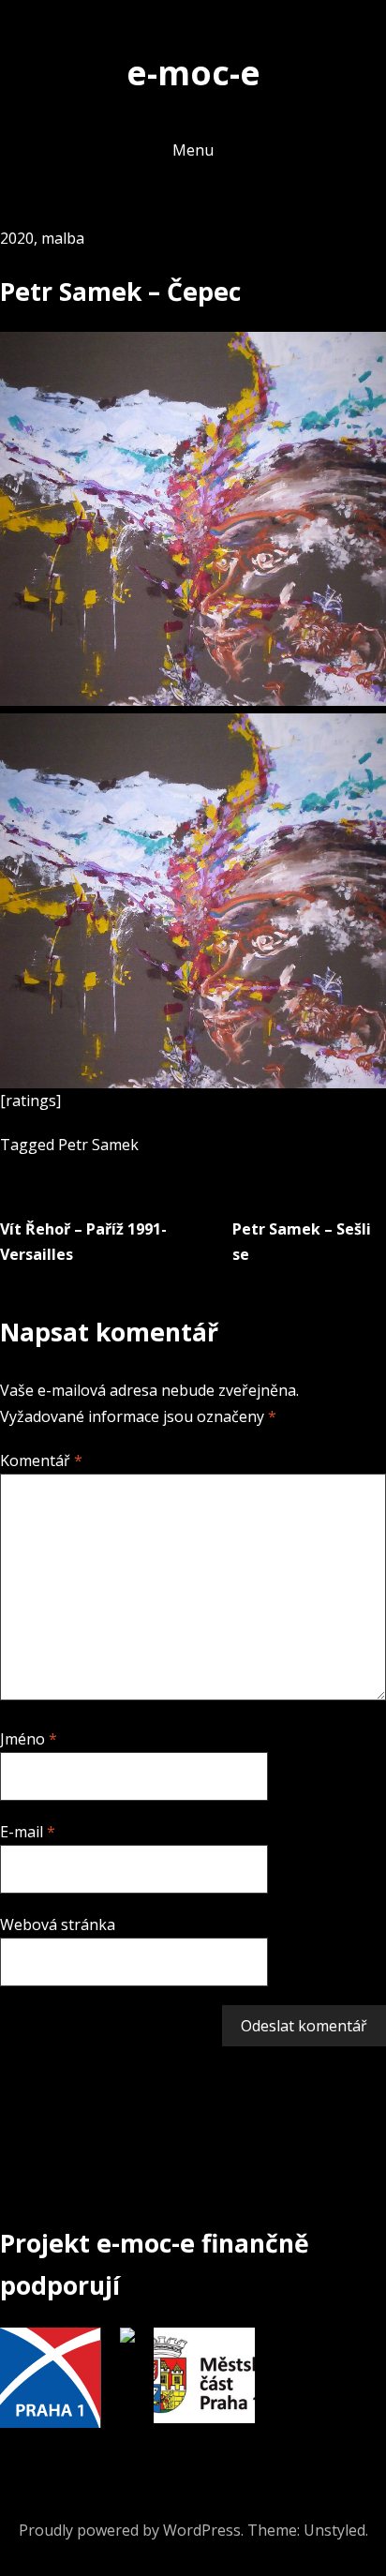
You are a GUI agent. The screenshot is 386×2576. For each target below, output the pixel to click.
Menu (193, 150)
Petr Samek (98, 1145)
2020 (17, 238)
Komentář (41, 1460)
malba (63, 238)
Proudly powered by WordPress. (131, 2530)
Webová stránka (58, 1925)
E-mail (28, 1832)
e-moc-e (193, 72)
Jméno (29, 1739)
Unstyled (334, 2530)
